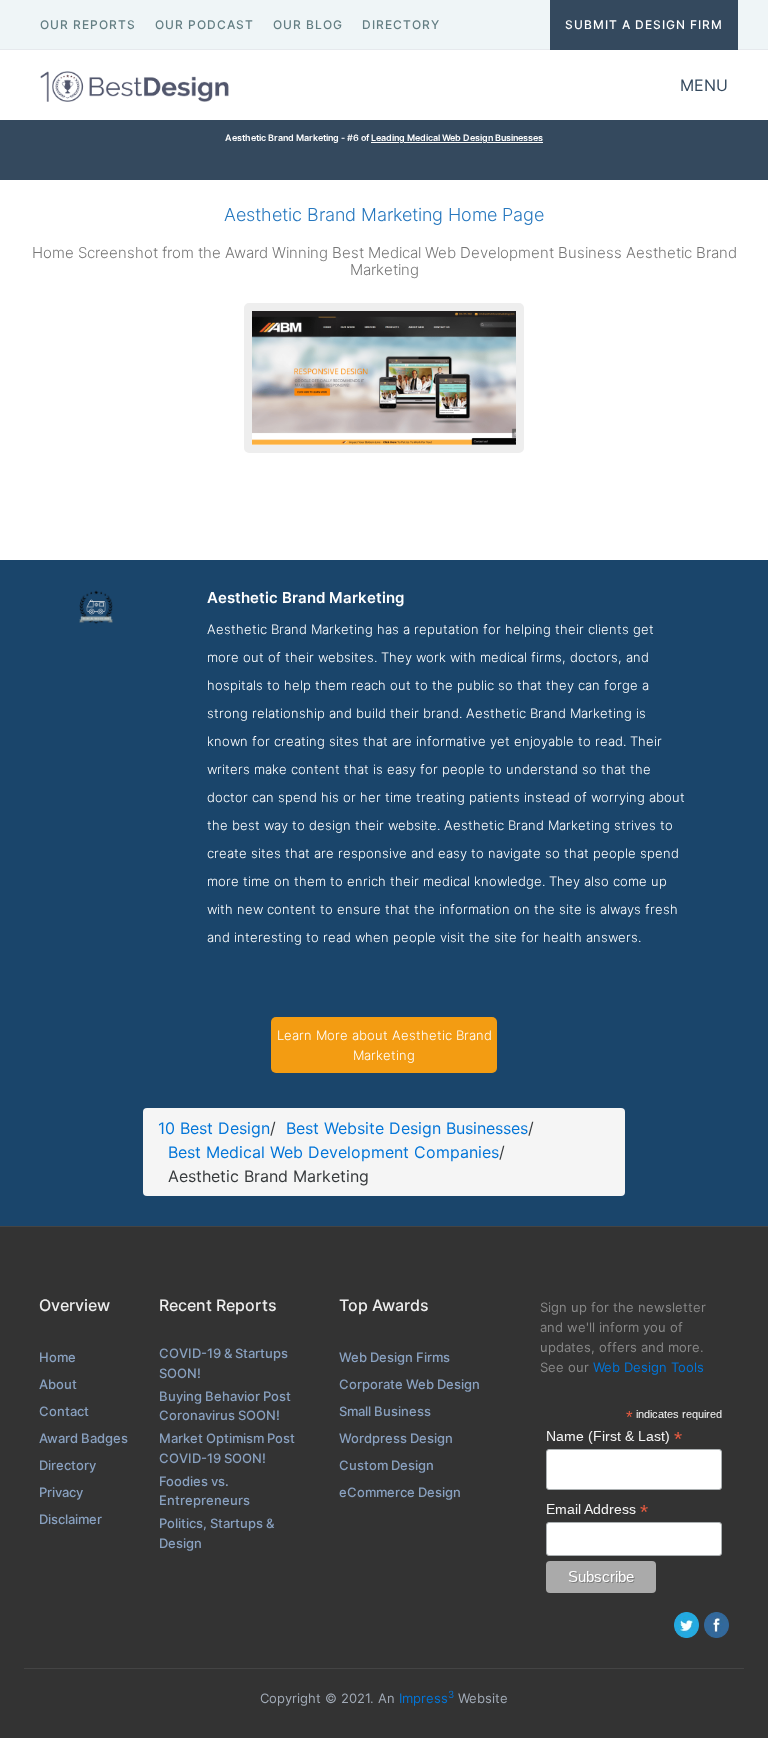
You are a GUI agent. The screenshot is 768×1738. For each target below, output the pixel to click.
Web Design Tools (648, 1367)
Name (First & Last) (614, 1436)
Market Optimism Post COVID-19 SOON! (227, 1448)
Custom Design (386, 1465)
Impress (426, 1698)
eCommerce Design (400, 1492)
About (58, 1384)
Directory (67, 1465)
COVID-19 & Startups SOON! (223, 1363)
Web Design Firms (394, 1357)
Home (57, 1357)
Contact (64, 1411)
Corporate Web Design (409, 1384)
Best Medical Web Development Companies (333, 1152)
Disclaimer (70, 1519)
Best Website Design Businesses (407, 1128)
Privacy (61, 1492)
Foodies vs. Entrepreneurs (204, 1491)
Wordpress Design (396, 1438)
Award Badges (83, 1438)
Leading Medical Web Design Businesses (457, 137)
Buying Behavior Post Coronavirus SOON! (225, 1406)
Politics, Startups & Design (216, 1533)
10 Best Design (214, 1128)
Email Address (597, 1509)
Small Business (385, 1411)
